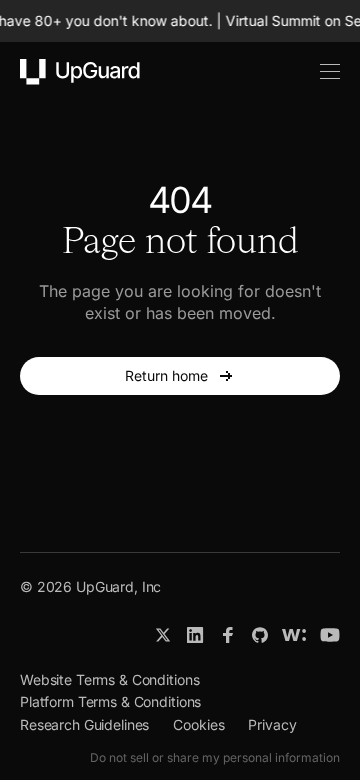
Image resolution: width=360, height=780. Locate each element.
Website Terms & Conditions (109, 679)
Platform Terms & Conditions (110, 701)
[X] (163, 635)
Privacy (272, 724)
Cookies (198, 724)
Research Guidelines (84, 724)
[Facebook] (228, 635)
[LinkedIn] (195, 635)
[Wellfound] (294, 635)
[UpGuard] (80, 72)
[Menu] (319, 72)
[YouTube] (330, 635)
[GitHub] (260, 635)
